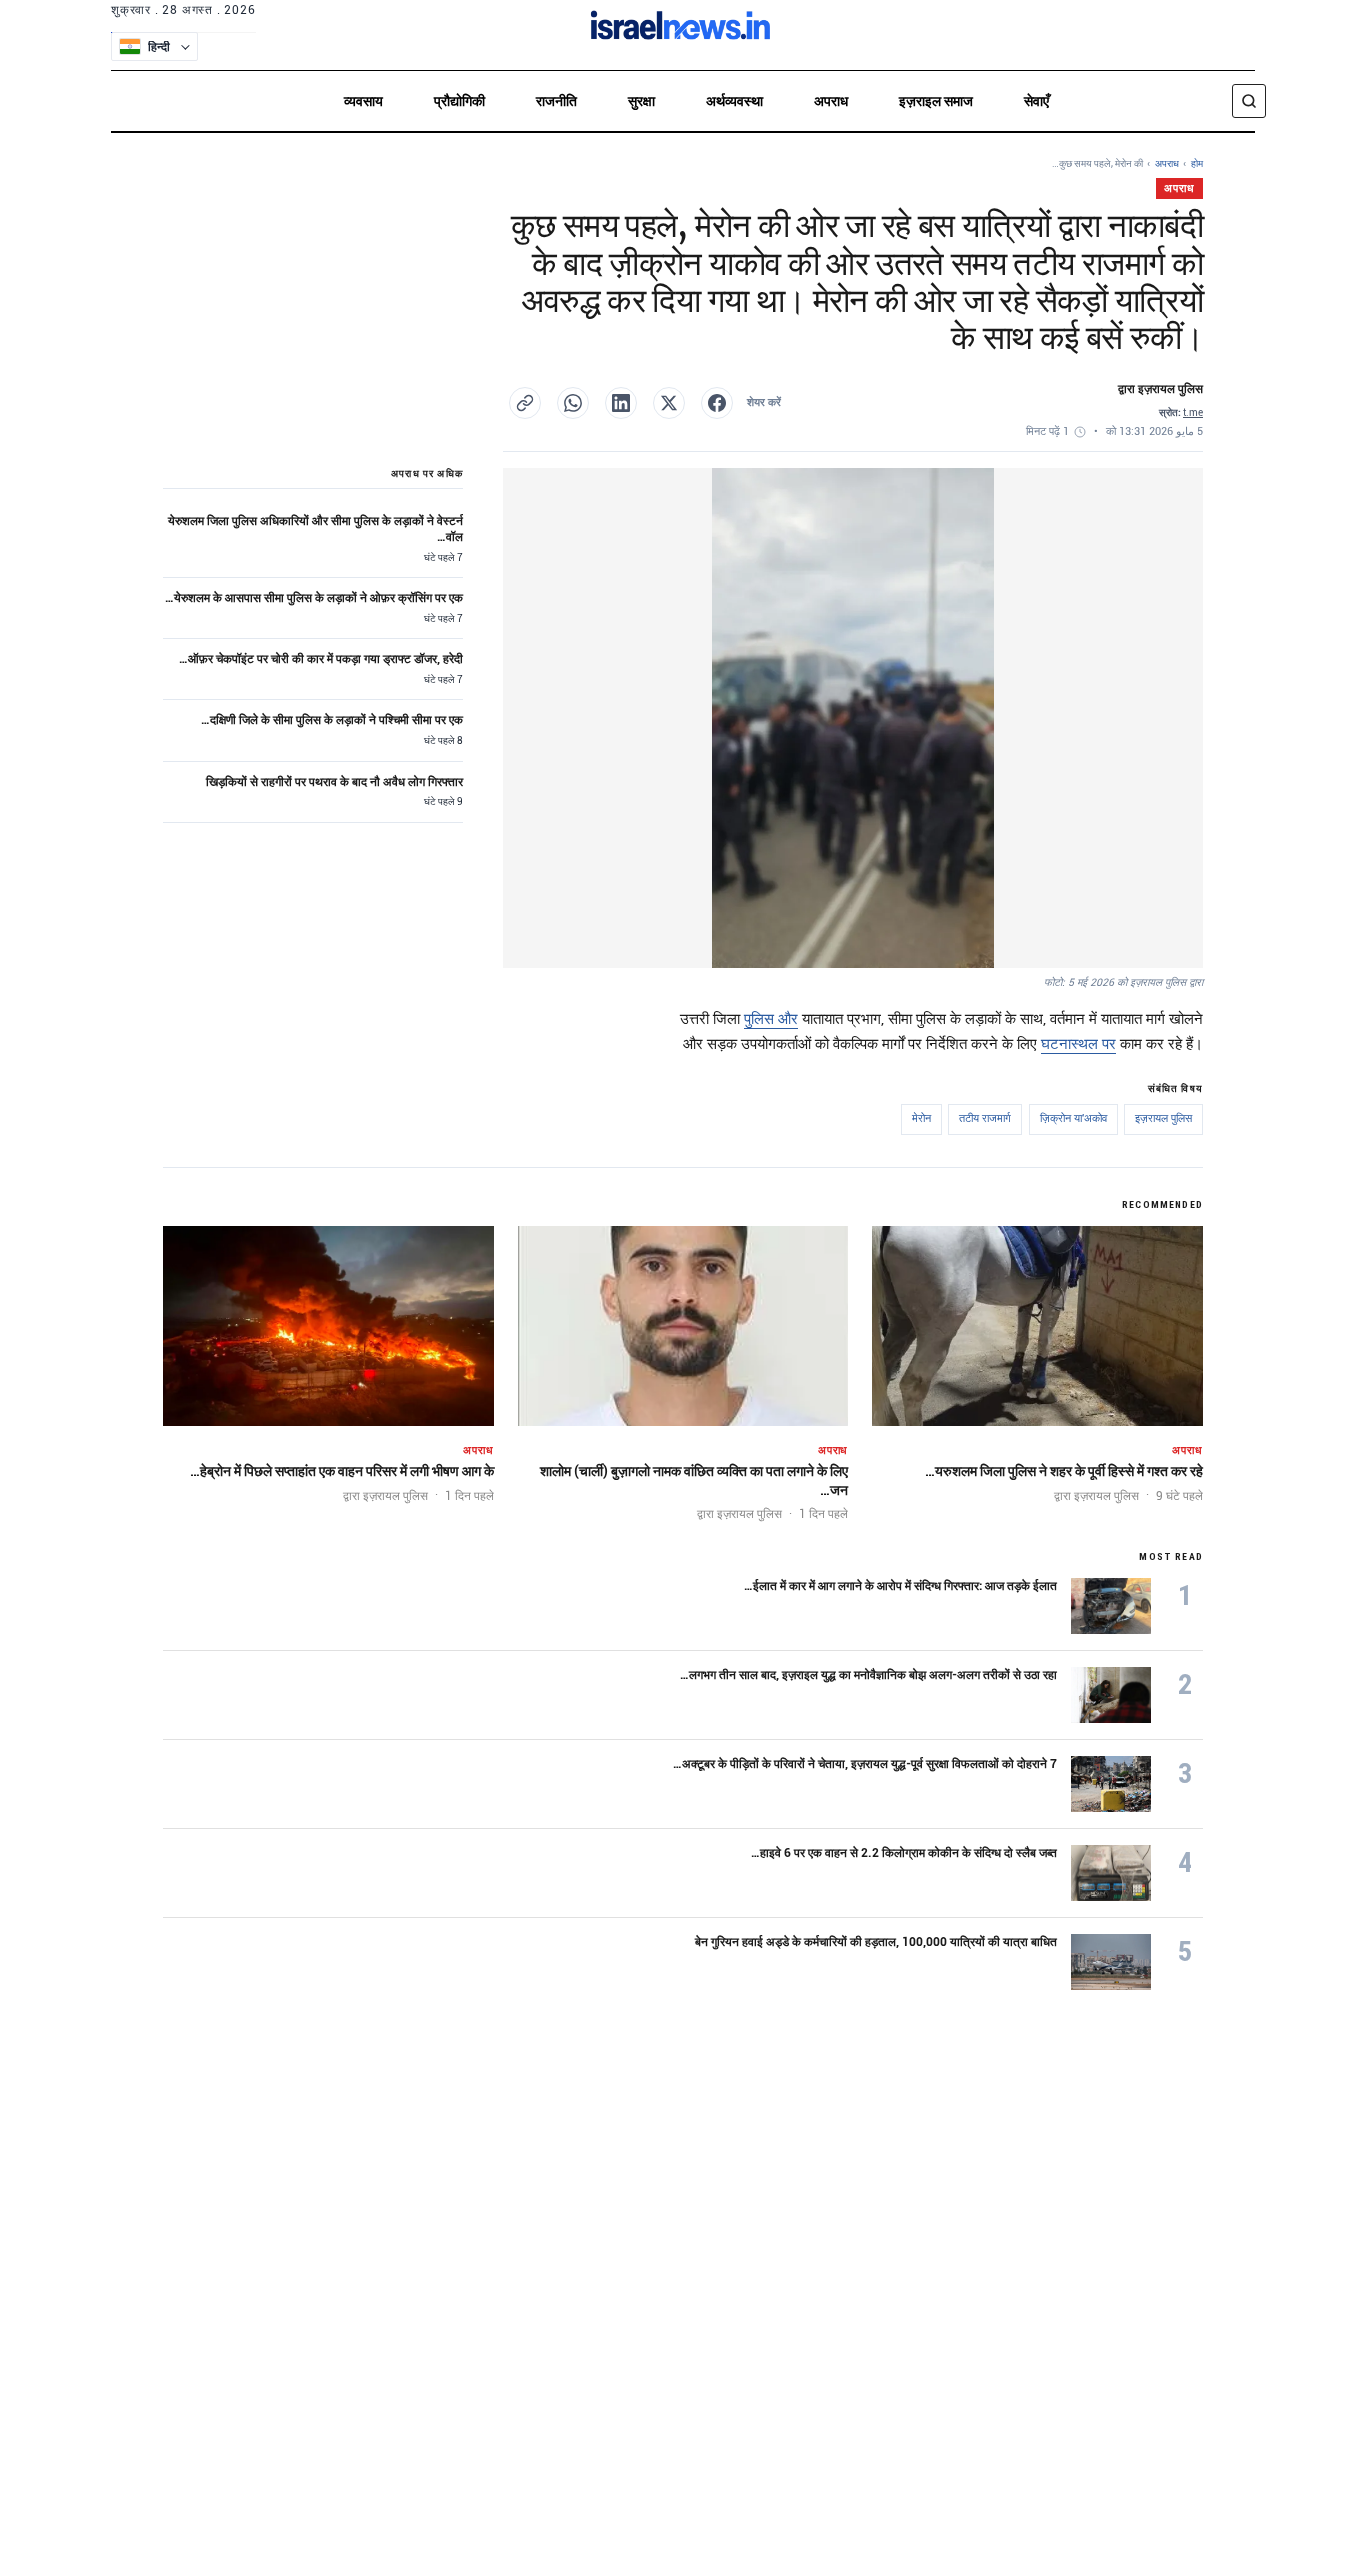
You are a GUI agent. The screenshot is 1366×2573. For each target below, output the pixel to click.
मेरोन (921, 1118)
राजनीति (556, 101)
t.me (1193, 412)
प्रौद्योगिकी (459, 101)
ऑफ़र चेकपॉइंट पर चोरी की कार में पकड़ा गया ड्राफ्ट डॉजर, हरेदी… (321, 659)
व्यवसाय (363, 101)
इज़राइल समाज (936, 101)
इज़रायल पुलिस (1163, 1118)
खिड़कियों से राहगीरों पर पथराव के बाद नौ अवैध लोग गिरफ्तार (334, 782)
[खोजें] (1249, 101)
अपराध (831, 101)
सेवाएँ (1036, 101)
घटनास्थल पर (1078, 1044)
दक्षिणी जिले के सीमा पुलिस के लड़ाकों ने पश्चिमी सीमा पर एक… (332, 720)
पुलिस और (771, 1019)
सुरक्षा (641, 101)
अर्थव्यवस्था (734, 101)
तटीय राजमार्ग (985, 1118)
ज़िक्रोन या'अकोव (1073, 1118)
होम (1197, 163)
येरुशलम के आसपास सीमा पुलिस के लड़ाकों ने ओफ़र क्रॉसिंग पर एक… (314, 598)
